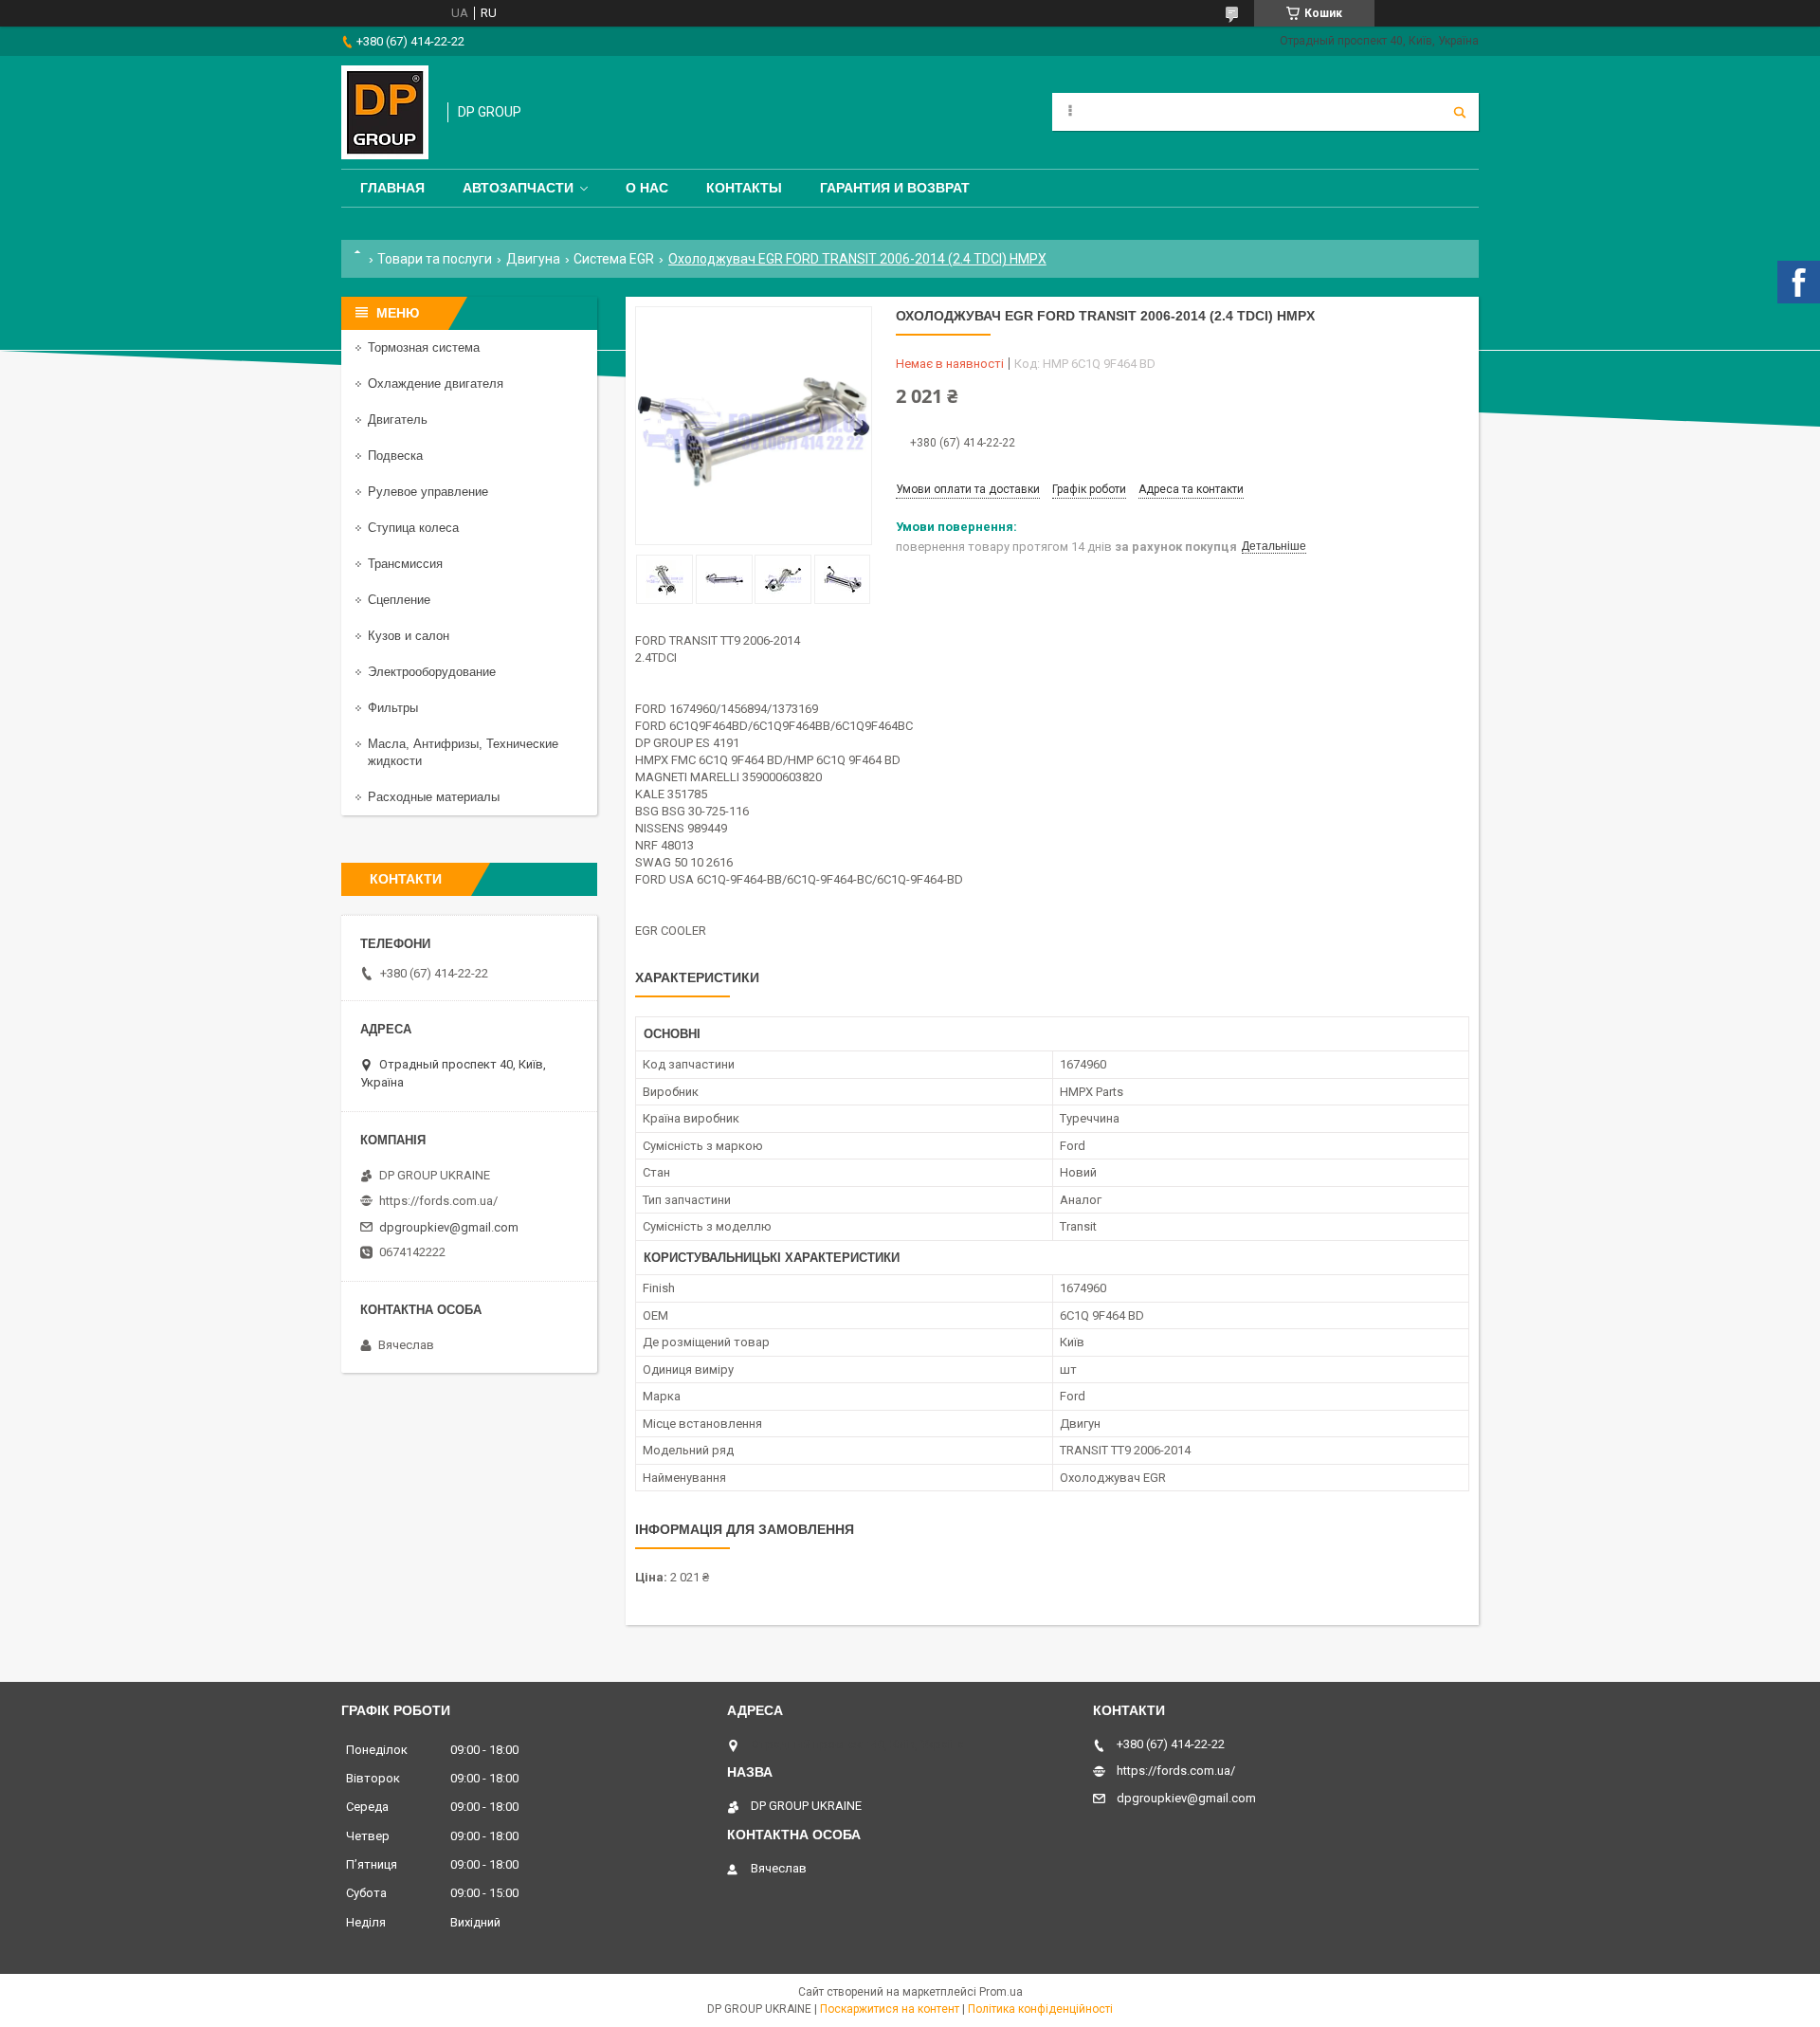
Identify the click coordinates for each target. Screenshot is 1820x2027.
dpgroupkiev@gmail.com (449, 1227)
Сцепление (399, 600)
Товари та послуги (435, 259)
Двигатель (398, 420)
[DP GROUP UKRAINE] (385, 112)
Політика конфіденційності (1040, 2009)
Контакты (744, 188)
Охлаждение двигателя (436, 383)
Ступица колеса (413, 528)
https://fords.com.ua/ (438, 1201)
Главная (392, 188)
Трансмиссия (405, 564)
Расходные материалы (434, 797)
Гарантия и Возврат (895, 188)
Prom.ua (1001, 1992)
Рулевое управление (428, 492)
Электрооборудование (432, 672)
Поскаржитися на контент (890, 2009)
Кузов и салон (409, 636)
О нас (647, 188)
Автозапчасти (518, 188)
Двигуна (533, 259)
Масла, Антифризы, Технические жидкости (463, 752)
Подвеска (395, 456)
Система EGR (614, 259)
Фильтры (393, 708)
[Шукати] (1460, 112)
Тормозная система (424, 347)
